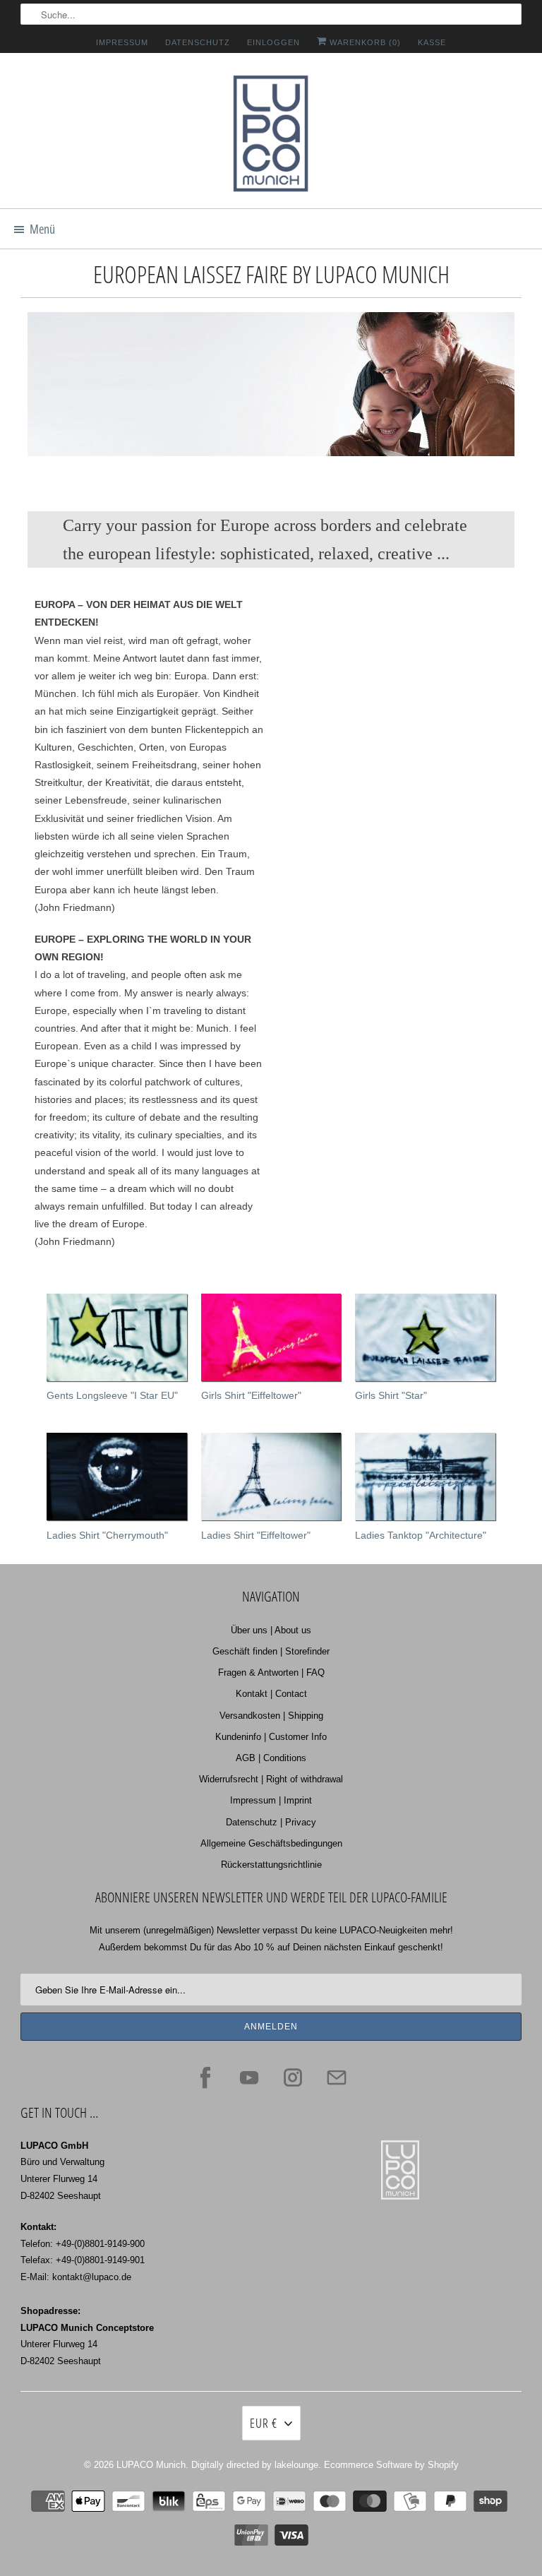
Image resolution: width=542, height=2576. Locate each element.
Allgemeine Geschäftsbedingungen (271, 1843)
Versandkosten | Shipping (271, 1716)
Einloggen (273, 42)
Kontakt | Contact (271, 1694)
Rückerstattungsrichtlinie (271, 1865)
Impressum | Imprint (271, 1800)
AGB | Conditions (271, 1758)
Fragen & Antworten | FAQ (271, 1672)
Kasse (432, 42)
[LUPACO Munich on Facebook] (205, 2077)
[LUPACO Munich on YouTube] (249, 2077)
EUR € (264, 2423)
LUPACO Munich (151, 2465)
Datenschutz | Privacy (271, 1822)
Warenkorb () (364, 42)
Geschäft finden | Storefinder (271, 1651)
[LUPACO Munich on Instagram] (293, 2077)
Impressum (122, 42)
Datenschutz (198, 42)
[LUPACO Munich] (271, 136)
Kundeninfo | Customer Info (271, 1737)
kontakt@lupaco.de (92, 2277)
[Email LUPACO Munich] (337, 2077)
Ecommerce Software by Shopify (391, 2465)
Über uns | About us (271, 1630)
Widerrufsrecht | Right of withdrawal (271, 1779)
